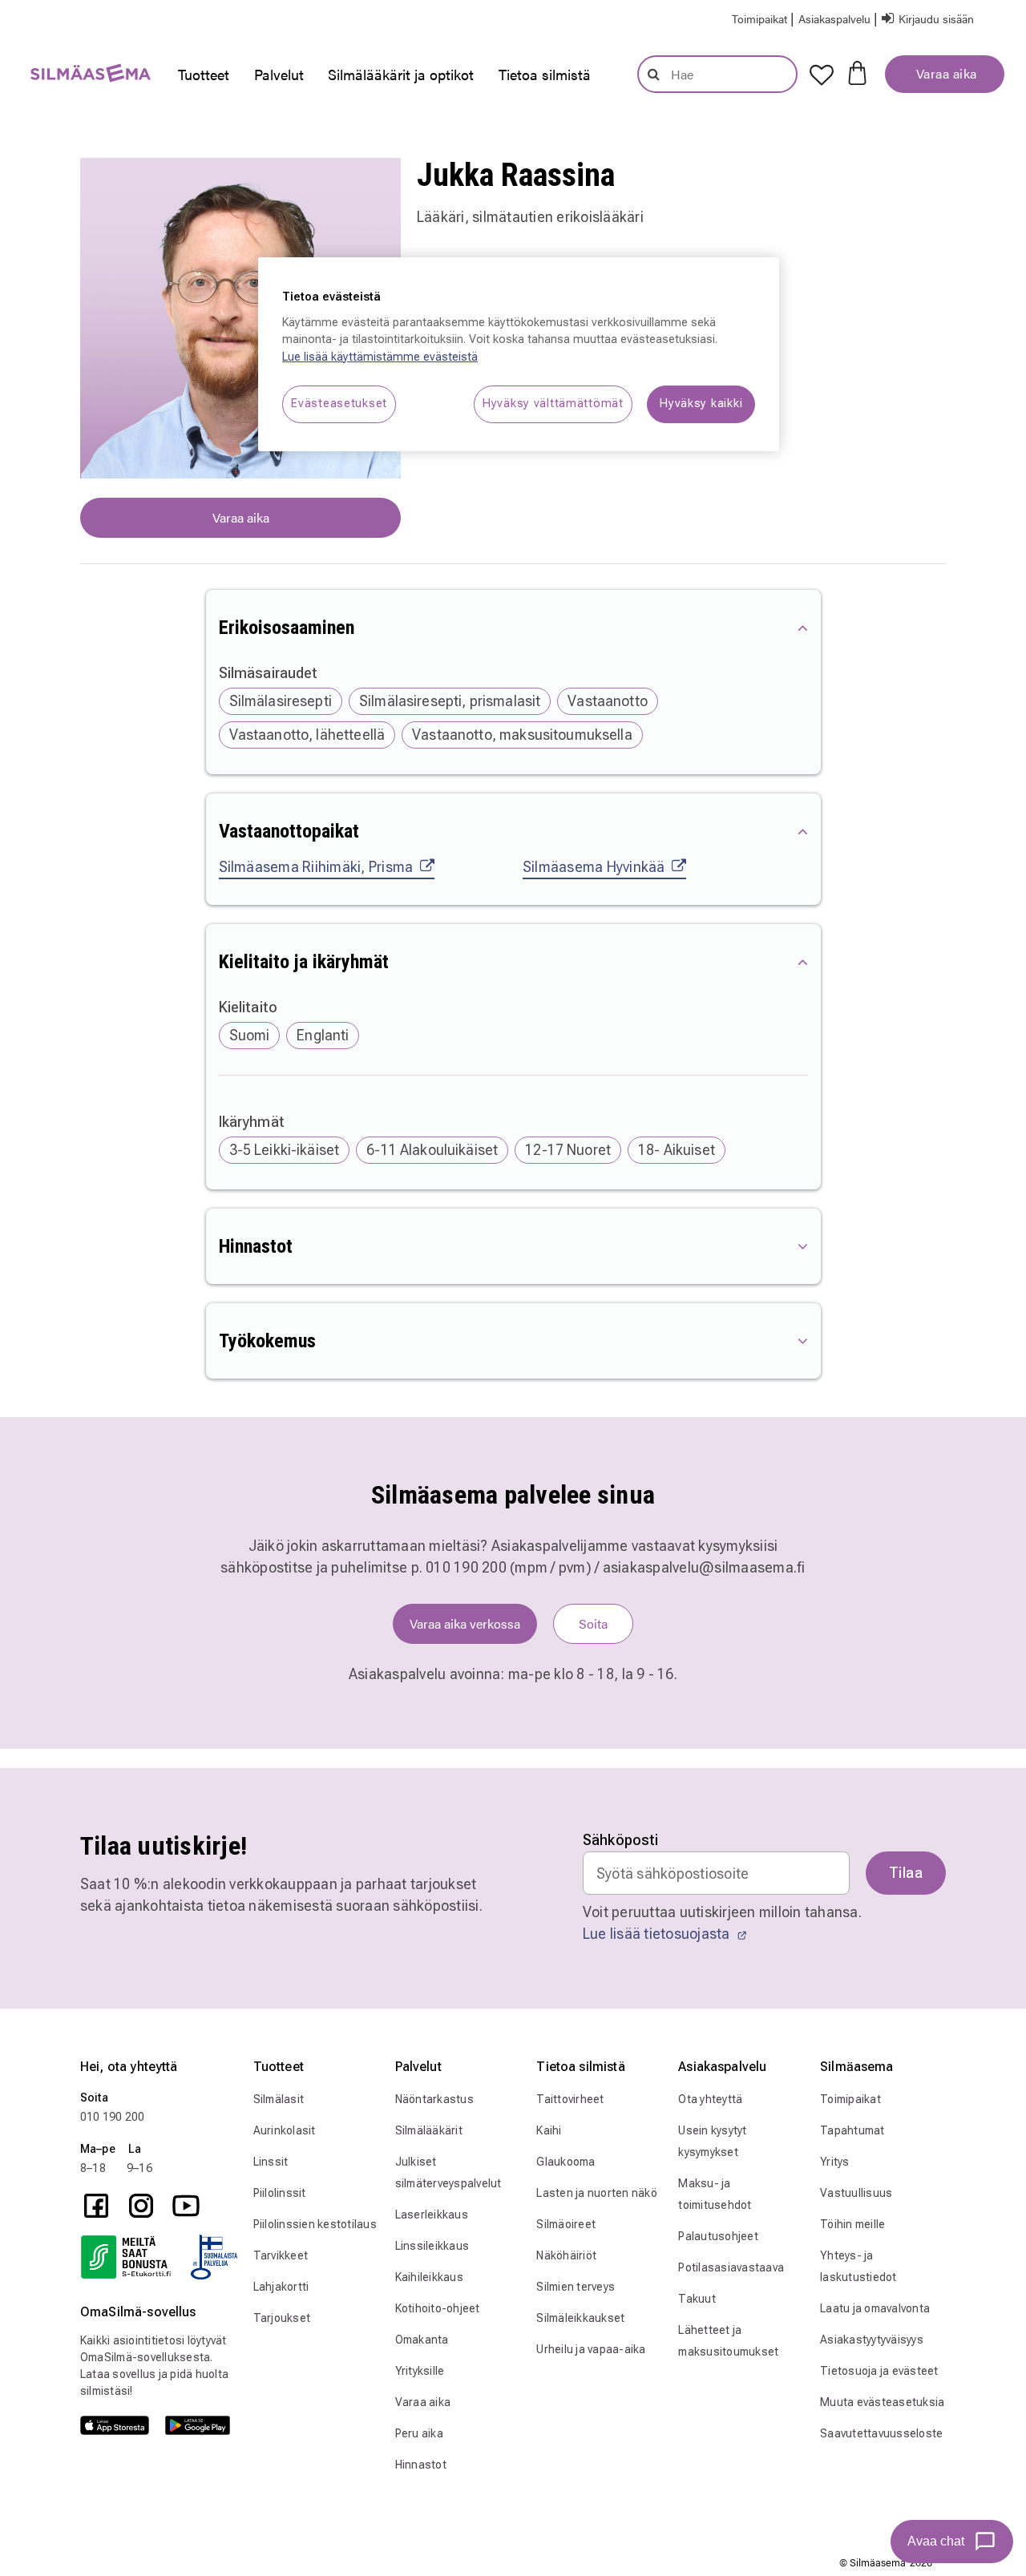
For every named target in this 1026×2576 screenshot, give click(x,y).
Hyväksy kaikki (701, 404)
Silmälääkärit (429, 2130)
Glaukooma (566, 2162)
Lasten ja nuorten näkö (597, 2193)
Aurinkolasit (285, 2130)
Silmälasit (279, 2099)
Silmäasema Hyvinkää (594, 867)
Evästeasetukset (339, 404)
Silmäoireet (566, 2224)
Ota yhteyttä (710, 2099)
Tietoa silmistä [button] (545, 74)
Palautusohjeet (718, 2236)
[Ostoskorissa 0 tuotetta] (857, 71)
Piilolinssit (280, 2193)
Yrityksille (420, 2371)
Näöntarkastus (434, 2099)
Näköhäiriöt (566, 2255)
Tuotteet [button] (204, 74)
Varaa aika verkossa (465, 1623)
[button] (836, 18)
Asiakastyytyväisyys (872, 2340)
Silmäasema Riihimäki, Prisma (316, 867)
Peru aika (419, 2433)
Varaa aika (945, 73)
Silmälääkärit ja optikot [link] (401, 74)
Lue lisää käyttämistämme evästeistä (380, 357)
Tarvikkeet (281, 2255)
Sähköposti (621, 1840)
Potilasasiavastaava (731, 2267)
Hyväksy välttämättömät (553, 404)
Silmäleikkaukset (580, 2318)
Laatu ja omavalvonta (875, 2308)
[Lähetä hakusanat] (654, 74)
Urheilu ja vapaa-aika (591, 2349)
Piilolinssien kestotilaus (315, 2224)
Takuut (697, 2299)
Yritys (835, 2162)
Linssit (271, 2162)
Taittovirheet (570, 2099)
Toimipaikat (850, 2099)
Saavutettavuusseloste (881, 2433)
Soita (593, 1623)
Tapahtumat (852, 2130)
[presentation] (204, 75)
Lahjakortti (281, 2287)
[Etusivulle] (83, 77)
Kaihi (549, 2130)
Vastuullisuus (856, 2193)
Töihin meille (852, 2224)
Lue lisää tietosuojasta (658, 1934)
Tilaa (906, 1873)
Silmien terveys (576, 2287)
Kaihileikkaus (429, 2277)
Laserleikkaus (432, 2215)
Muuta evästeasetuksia (882, 2402)
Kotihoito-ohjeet (438, 2308)
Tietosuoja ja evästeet (879, 2371)
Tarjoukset (282, 2318)
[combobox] (717, 74)
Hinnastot (421, 2465)
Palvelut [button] (279, 74)
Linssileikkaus (432, 2246)
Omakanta (422, 2340)
